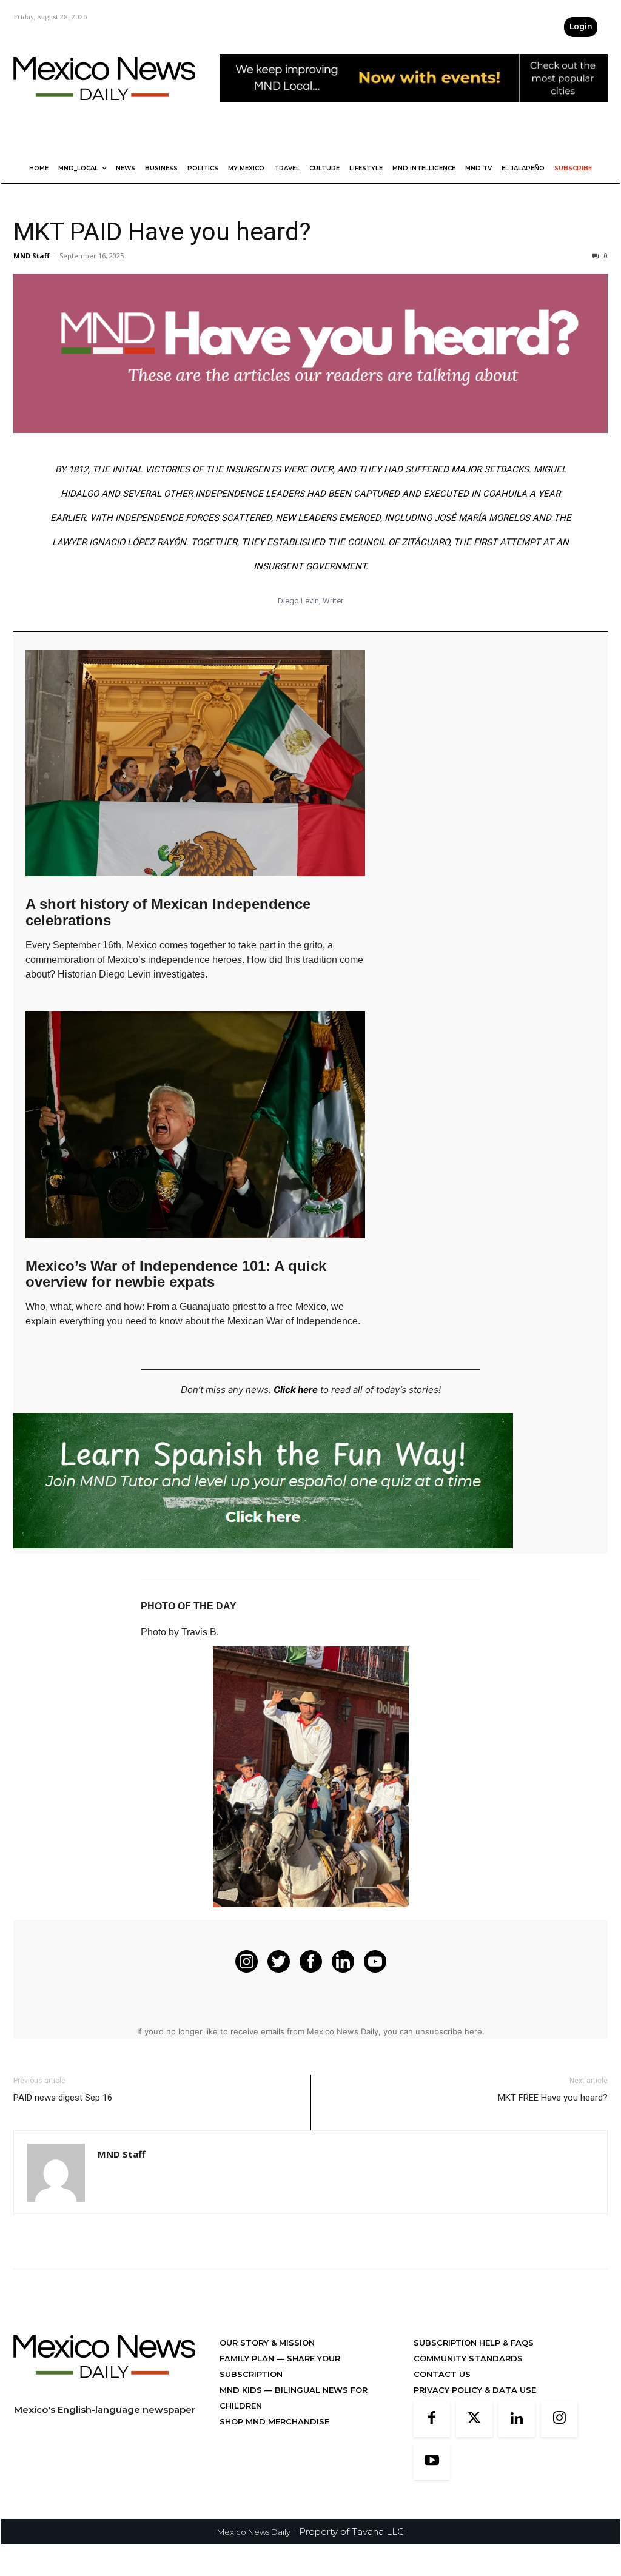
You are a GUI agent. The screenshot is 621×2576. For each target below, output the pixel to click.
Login (581, 26)
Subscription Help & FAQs (474, 2343)
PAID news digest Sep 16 (63, 2098)
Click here (296, 1390)
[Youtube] (432, 2461)
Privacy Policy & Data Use (475, 2390)
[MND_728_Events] (414, 111)
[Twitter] (474, 2419)
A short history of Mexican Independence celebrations (168, 912)
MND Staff (32, 256)
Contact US (442, 2374)
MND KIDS (242, 2390)
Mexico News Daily (254, 2532)
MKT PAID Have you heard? (162, 232)
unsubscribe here (449, 2031)
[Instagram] (559, 2419)
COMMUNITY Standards (468, 2358)
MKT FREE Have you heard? (553, 2098)
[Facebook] (432, 2419)
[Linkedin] (517, 2419)
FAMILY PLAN (248, 2358)
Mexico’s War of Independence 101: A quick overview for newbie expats (176, 1274)
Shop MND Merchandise (274, 2421)
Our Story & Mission (267, 2343)
